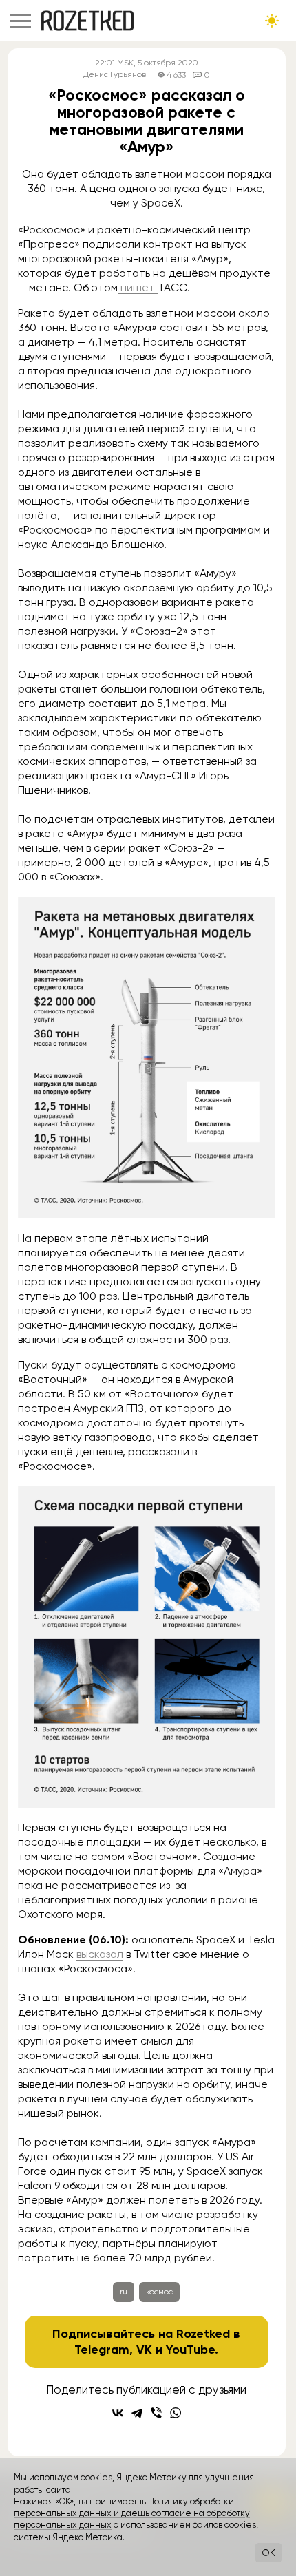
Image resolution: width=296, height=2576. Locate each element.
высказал (100, 1954)
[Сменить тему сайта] (272, 21)
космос (159, 2292)
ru (124, 2292)
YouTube (190, 2350)
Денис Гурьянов (115, 75)
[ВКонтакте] (118, 2413)
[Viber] (156, 2413)
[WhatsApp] (176, 2413)
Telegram (102, 2350)
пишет (138, 287)
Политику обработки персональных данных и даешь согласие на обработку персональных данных (132, 2513)
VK (144, 2350)
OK (268, 2553)
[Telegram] (137, 2413)
